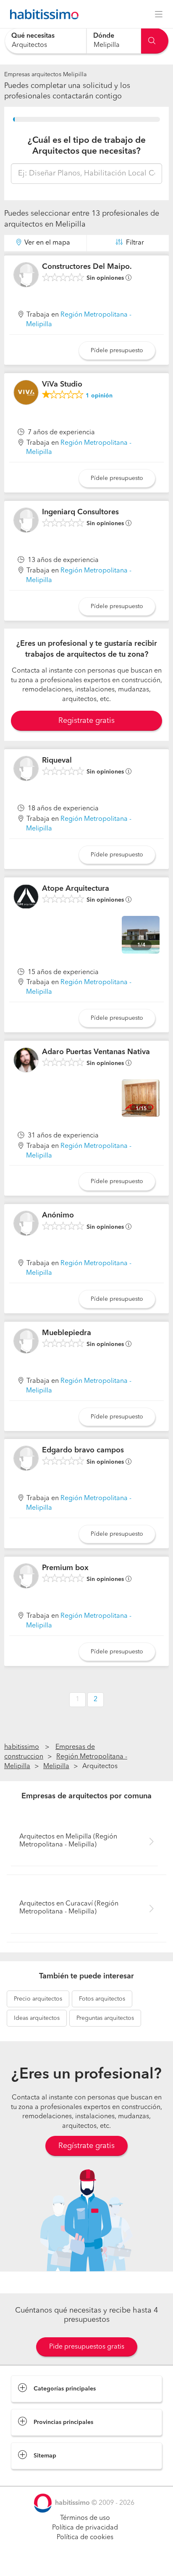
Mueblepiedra (67, 1333)
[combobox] (46, 41)
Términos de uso (85, 2518)
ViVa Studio (62, 384)
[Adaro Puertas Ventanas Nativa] (26, 1060)
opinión (99, 396)
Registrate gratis (86, 721)
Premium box (65, 1568)
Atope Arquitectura (76, 889)
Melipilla (56, 1766)
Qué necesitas (33, 36)
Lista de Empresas (38, 2478)
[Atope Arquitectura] (26, 897)
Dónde (104, 36)
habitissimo (22, 1747)
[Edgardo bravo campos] (26, 1458)
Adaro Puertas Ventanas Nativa (96, 1052)
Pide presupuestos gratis (87, 2347)
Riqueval (57, 761)
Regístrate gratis (86, 2146)
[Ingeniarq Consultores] (26, 520)
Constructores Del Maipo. (87, 267)
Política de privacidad (85, 2528)
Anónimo (58, 1215)
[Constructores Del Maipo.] (26, 275)
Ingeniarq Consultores (80, 512)
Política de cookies (85, 2537)
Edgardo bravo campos (83, 1450)
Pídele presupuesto (117, 351)
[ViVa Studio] (26, 392)
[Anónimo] (26, 1223)
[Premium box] (26, 1576)
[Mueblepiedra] (26, 1341)
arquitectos (38, 1999)
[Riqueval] (26, 768)
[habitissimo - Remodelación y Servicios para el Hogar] (42, 14)
